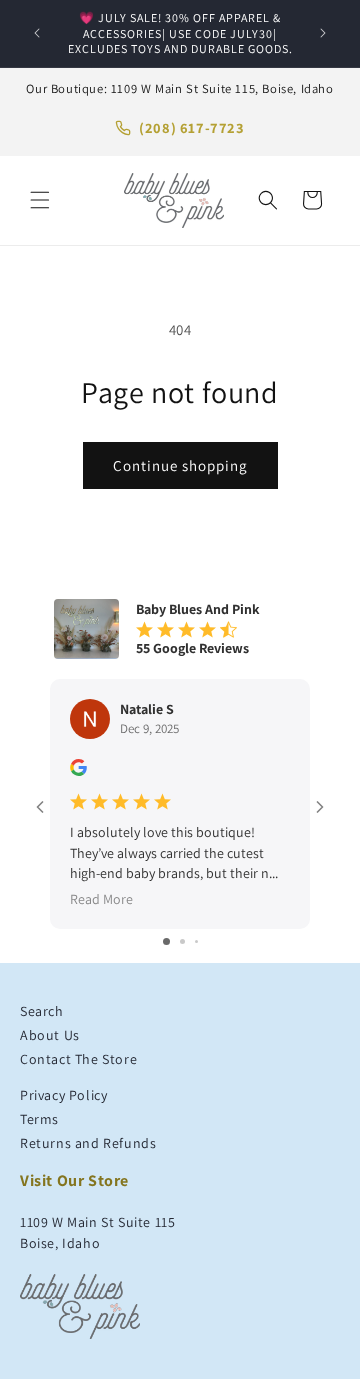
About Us (50, 1035)
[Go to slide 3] (196, 941)
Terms (39, 1119)
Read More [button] (101, 899)
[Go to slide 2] (182, 941)
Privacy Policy (63, 1095)
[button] (40, 200)
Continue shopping (180, 465)
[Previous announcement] (37, 33)
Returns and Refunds (88, 1143)
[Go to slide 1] (166, 941)
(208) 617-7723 (191, 127)
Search (42, 1011)
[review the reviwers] (78, 771)
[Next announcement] (323, 33)
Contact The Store (78, 1059)
